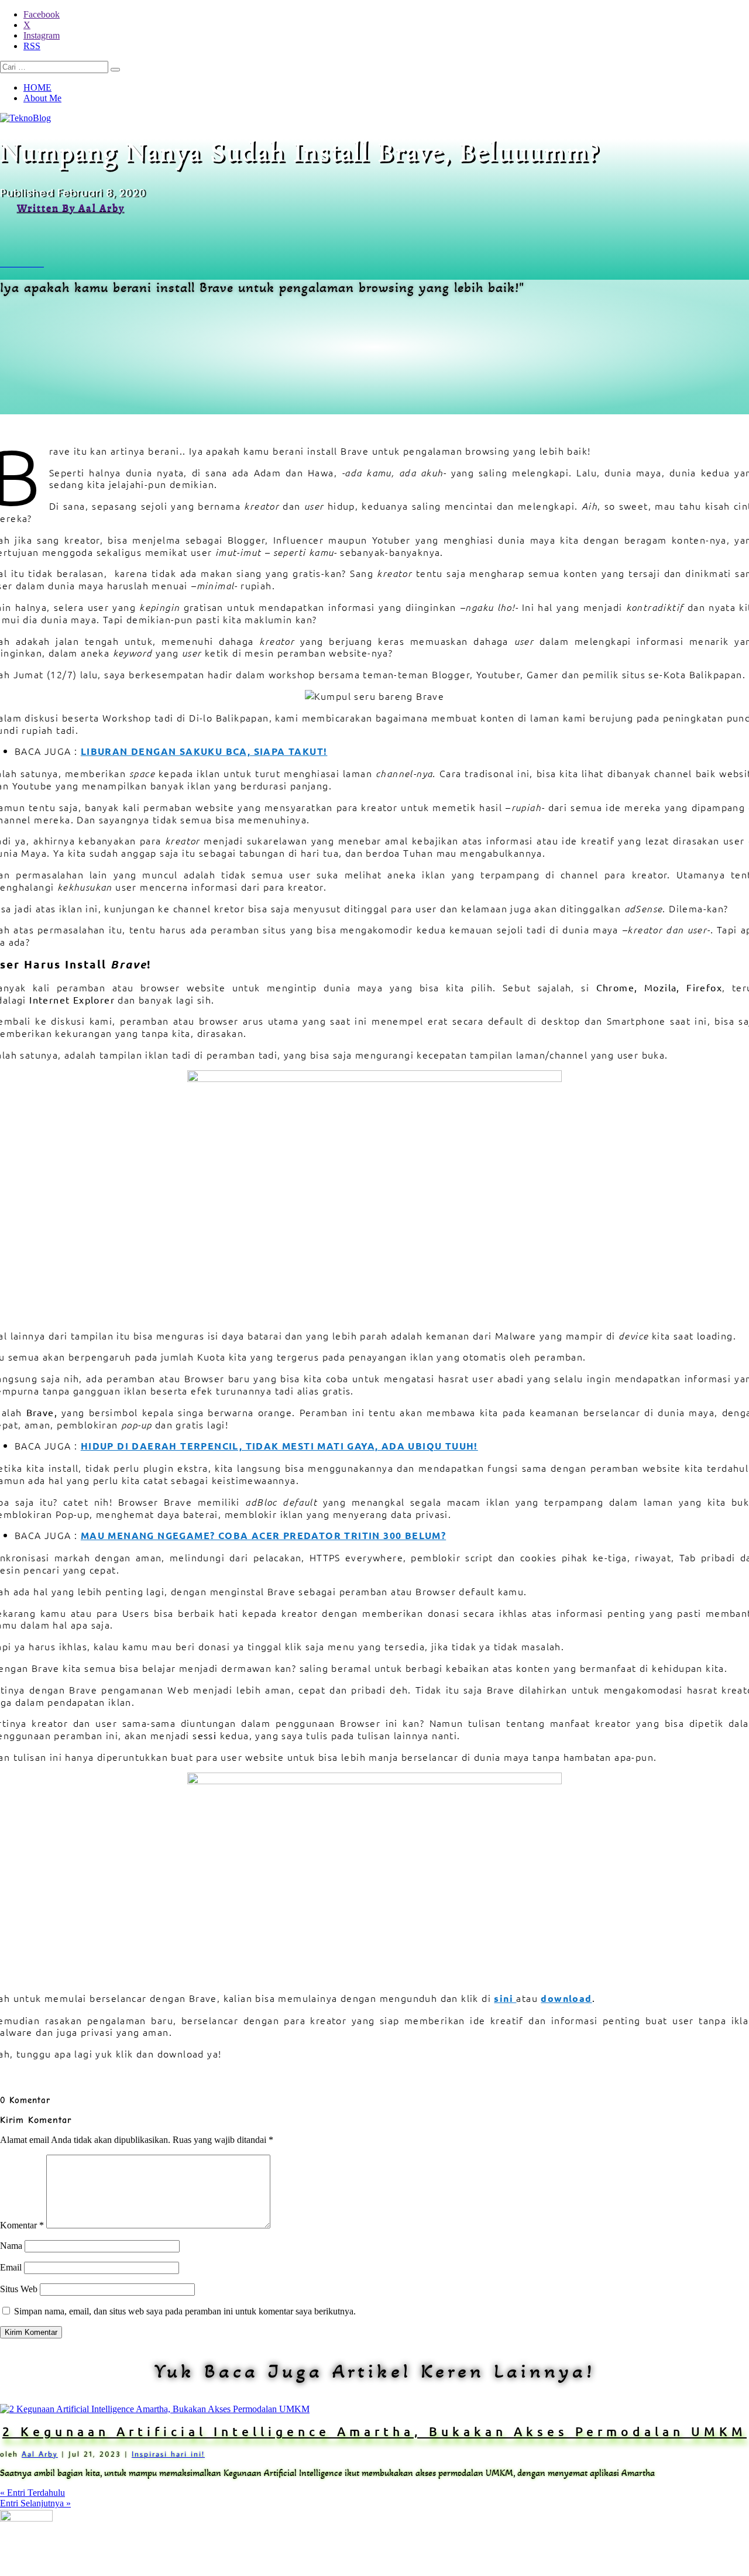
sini (504, 1998)
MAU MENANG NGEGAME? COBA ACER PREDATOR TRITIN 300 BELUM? (263, 1535)
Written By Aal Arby (71, 208)
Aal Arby (40, 2454)
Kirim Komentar (31, 2332)
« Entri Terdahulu (32, 2493)
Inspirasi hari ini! (168, 2454)
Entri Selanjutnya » (35, 2503)
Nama (11, 2246)
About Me (42, 98)
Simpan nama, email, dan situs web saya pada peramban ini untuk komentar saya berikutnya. (185, 2311)
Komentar (22, 2225)
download (566, 1998)
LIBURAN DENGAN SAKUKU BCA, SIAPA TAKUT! (204, 751)
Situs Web (19, 2289)
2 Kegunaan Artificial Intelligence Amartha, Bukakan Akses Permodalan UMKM (374, 2431)
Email (11, 2267)
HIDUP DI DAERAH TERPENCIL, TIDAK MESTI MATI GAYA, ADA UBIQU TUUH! (279, 1446)
